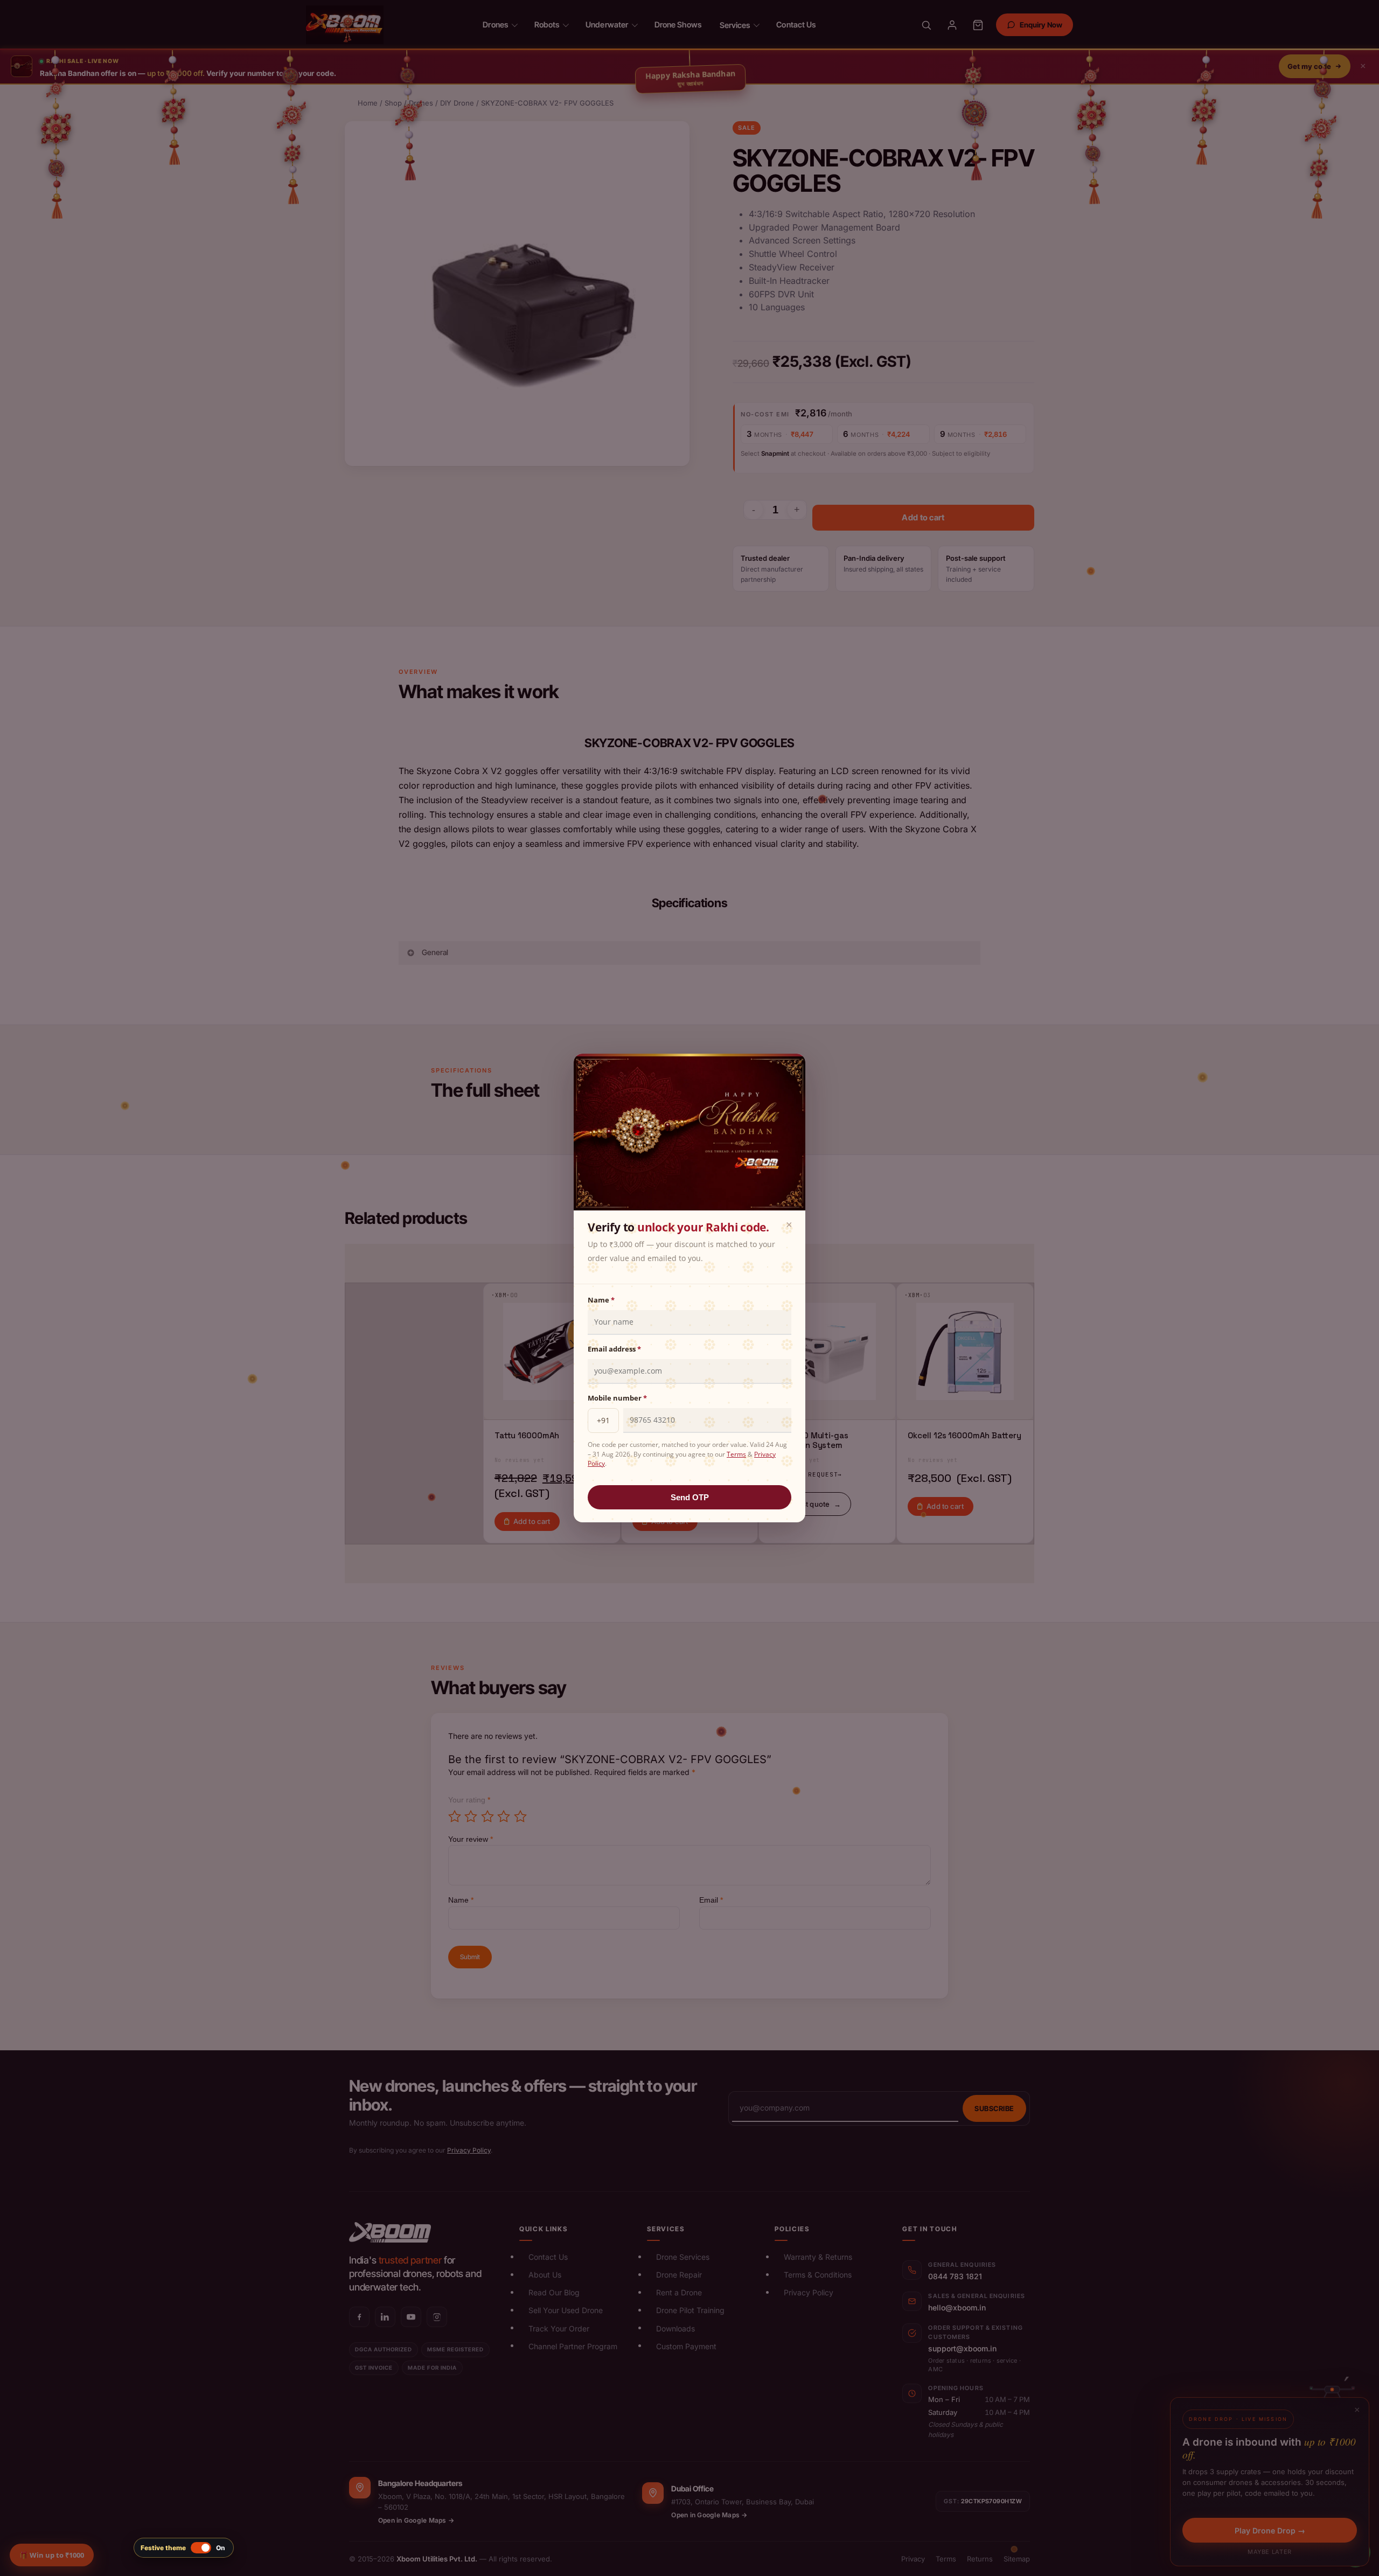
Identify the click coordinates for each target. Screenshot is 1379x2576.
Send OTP (690, 1497)
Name (601, 1300)
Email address (614, 1349)
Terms (736, 1454)
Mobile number (617, 1398)
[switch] (184, 2548)
